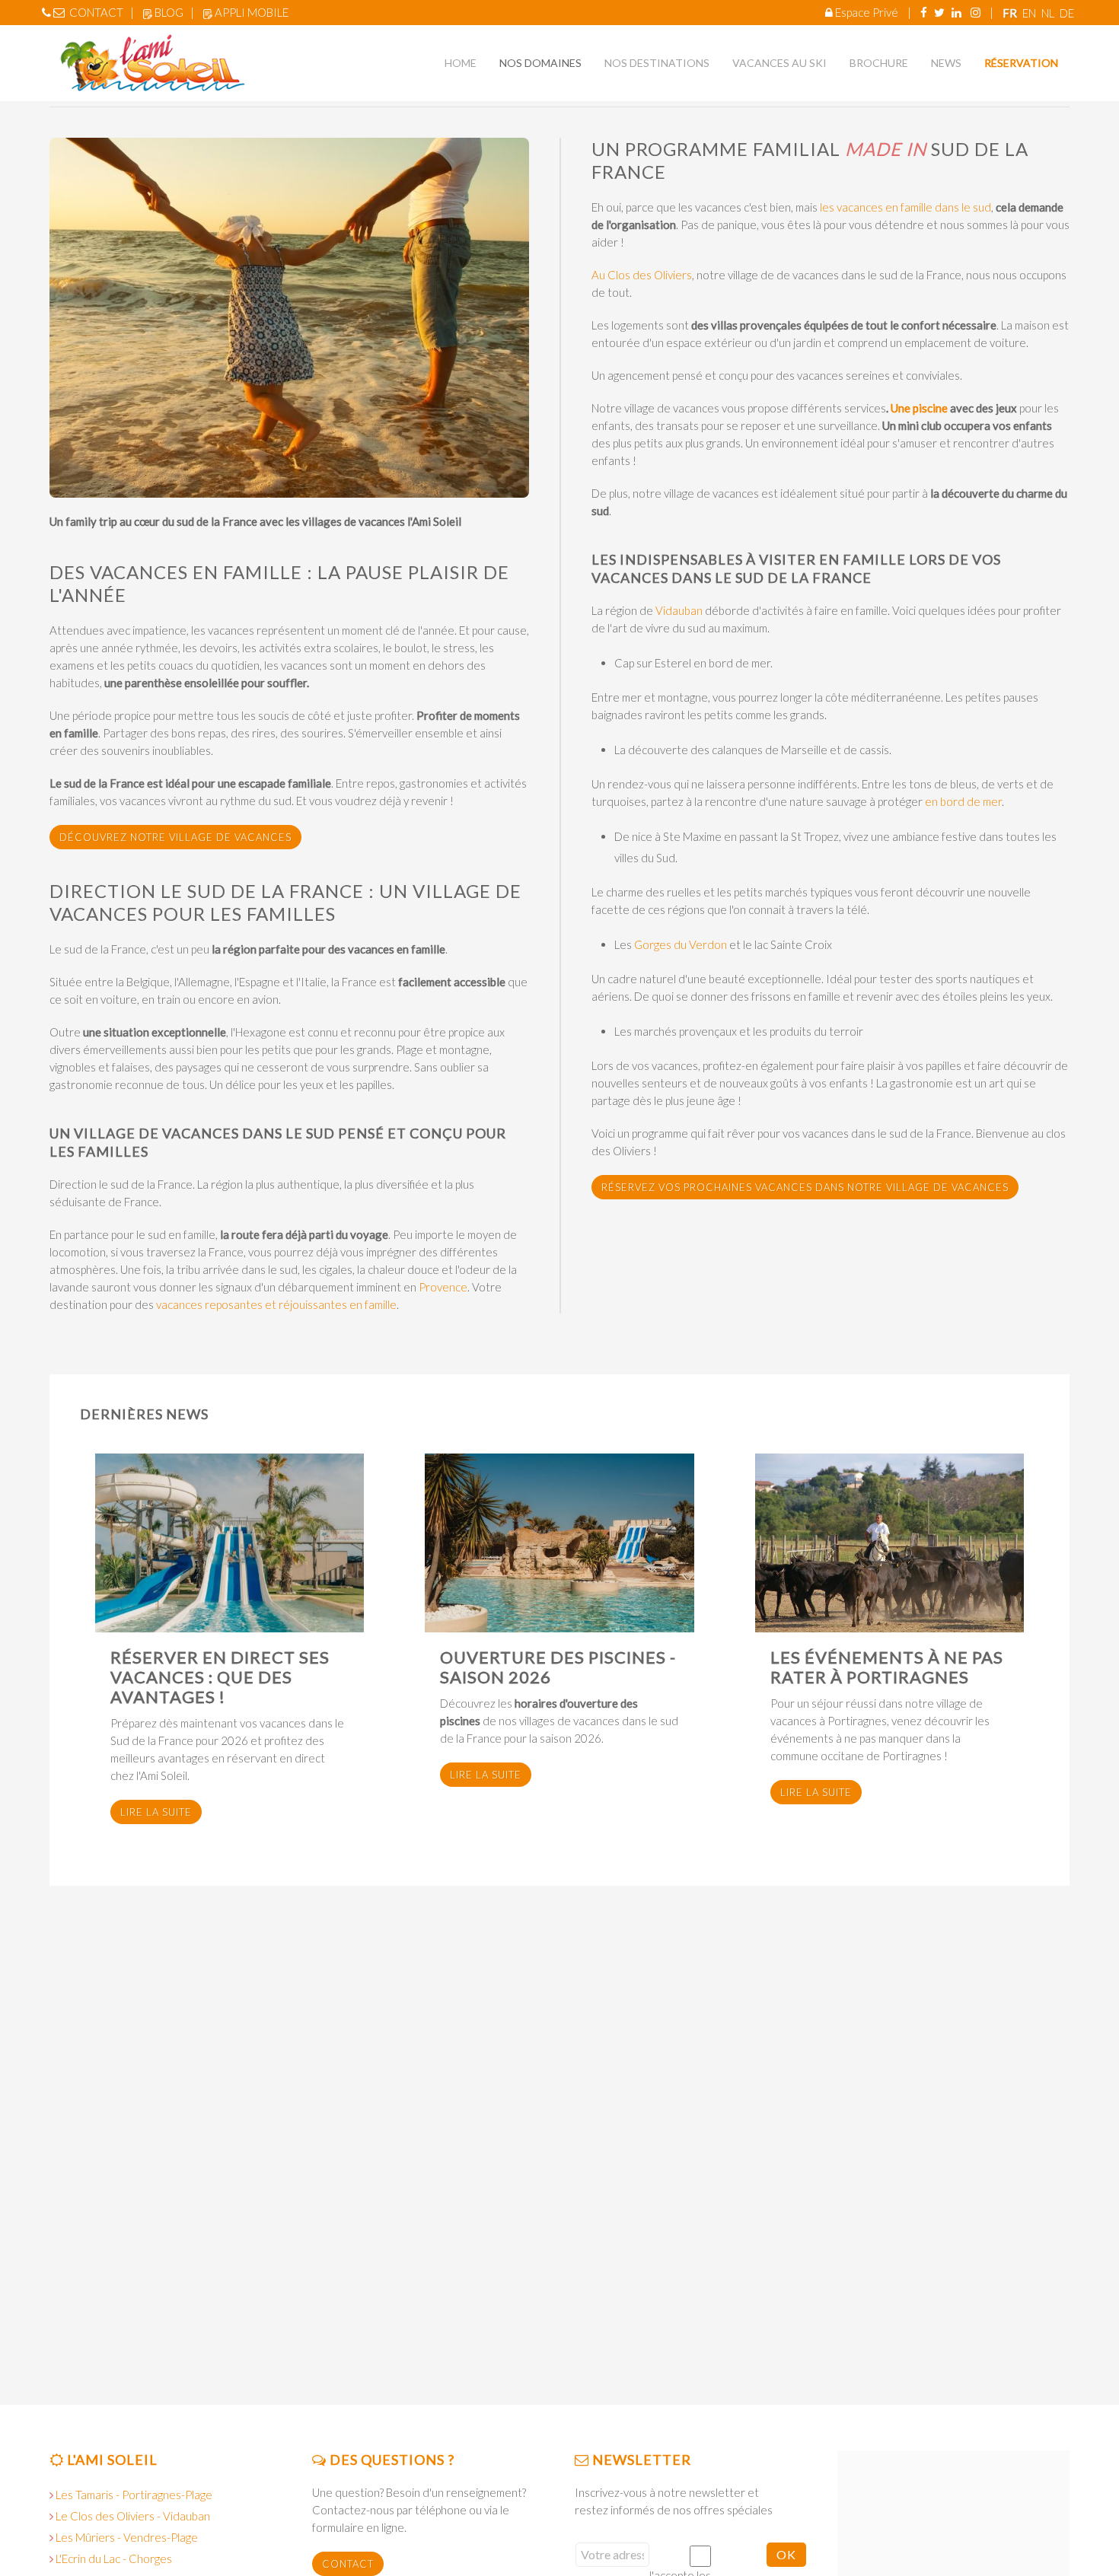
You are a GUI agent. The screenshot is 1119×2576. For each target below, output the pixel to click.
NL (1049, 13)
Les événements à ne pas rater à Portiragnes (887, 1667)
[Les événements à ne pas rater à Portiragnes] (889, 1543)
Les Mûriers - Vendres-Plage (127, 2537)
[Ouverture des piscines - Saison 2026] (559, 1543)
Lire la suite (156, 1812)
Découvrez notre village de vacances (175, 837)
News (946, 63)
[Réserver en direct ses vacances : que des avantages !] (230, 1543)
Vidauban (679, 610)
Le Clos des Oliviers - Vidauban (133, 2516)
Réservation (1021, 63)
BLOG (169, 12)
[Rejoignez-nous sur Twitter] (939, 12)
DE (1067, 13)
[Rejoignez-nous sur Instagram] (976, 12)
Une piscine (918, 408)
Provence (443, 1287)
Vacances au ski (779, 63)
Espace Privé (867, 12)
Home (461, 63)
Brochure (879, 63)
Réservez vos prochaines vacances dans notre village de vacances (805, 1187)
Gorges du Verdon (679, 944)
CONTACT (96, 12)
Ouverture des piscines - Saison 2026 (558, 1667)
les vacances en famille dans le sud (905, 207)
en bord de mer (963, 801)
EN (1030, 13)
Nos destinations (657, 63)
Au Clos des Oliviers (642, 275)
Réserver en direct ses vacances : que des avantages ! (220, 1677)
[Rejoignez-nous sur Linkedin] (956, 12)
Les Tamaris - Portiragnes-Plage (134, 2495)
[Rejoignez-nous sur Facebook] (924, 12)
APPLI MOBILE (252, 12)
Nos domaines (540, 63)
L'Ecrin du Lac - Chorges (114, 2558)
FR (1011, 13)
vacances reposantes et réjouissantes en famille (276, 1304)
